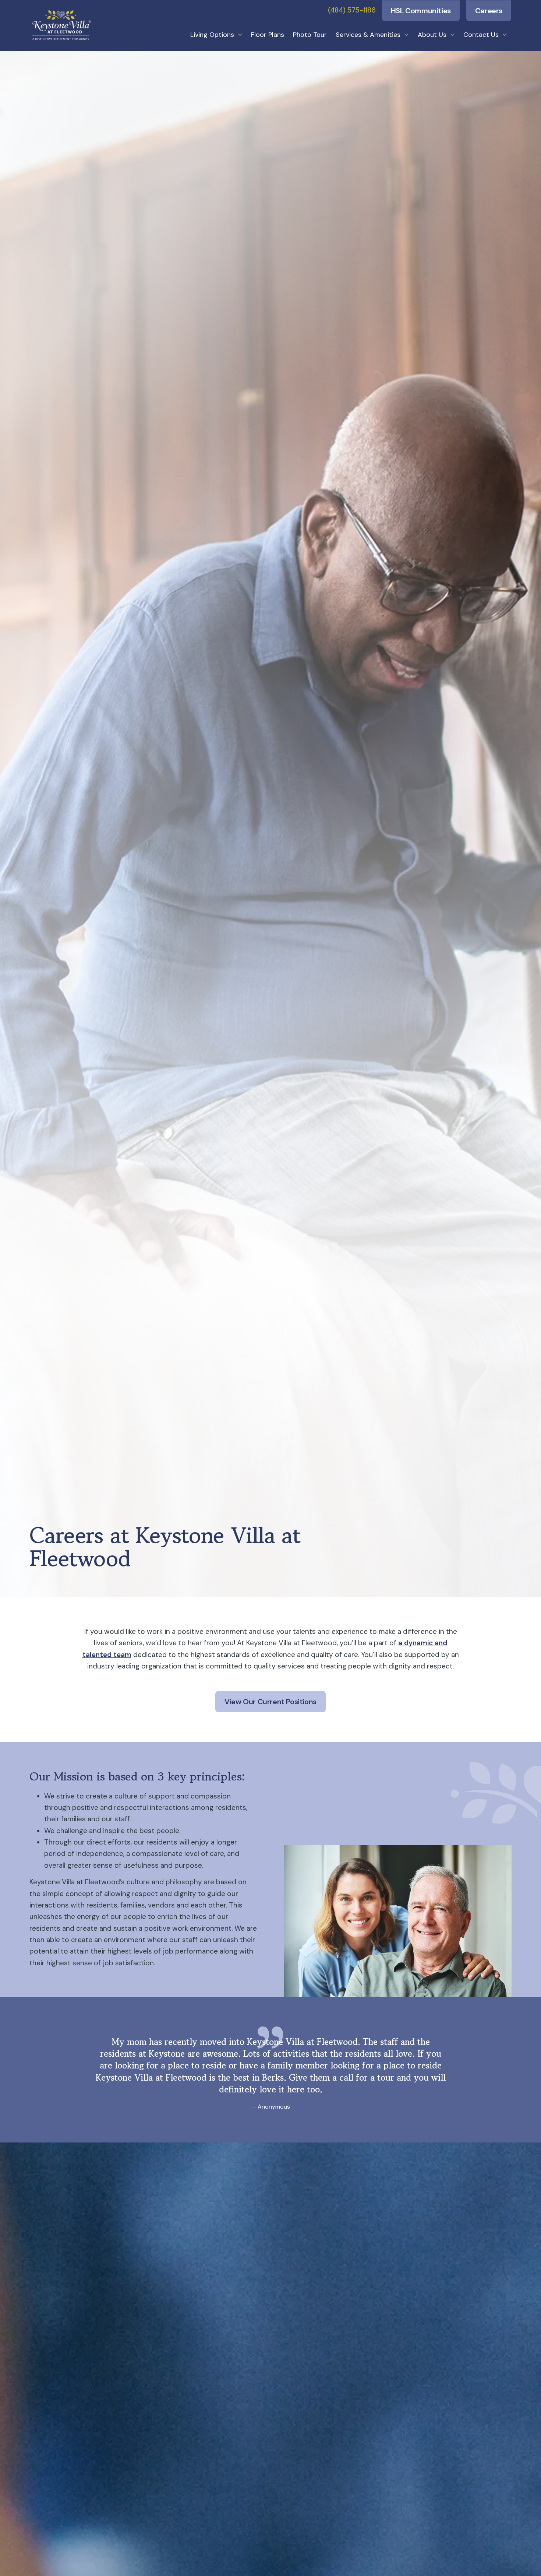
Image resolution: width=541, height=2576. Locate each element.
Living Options (212, 35)
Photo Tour (310, 35)
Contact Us (481, 35)
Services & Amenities (368, 35)
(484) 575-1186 (352, 10)
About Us (432, 35)
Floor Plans (268, 35)
